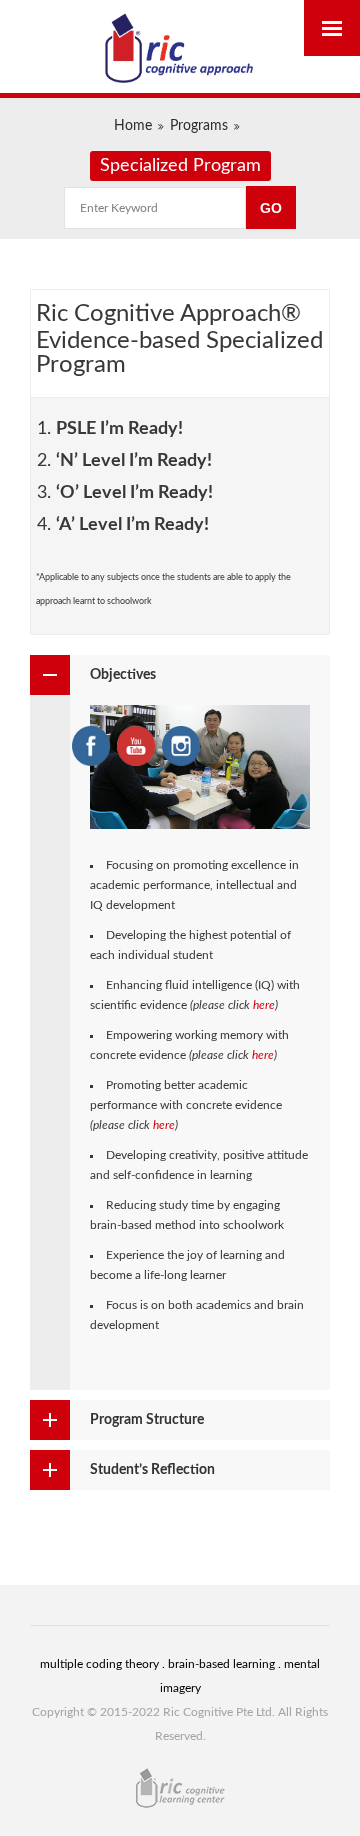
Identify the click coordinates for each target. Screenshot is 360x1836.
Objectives (123, 675)
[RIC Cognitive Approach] (180, 49)
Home (133, 126)
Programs (199, 126)
